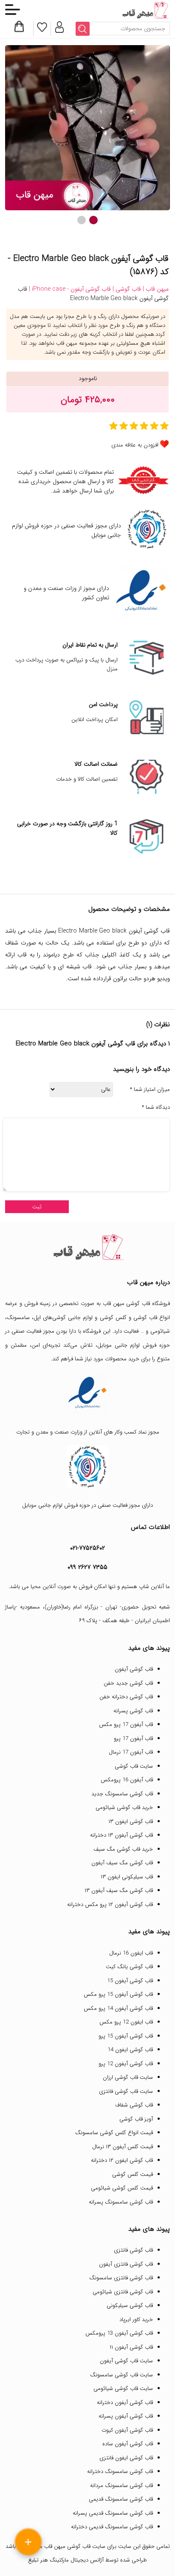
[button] (93, 220)
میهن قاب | (155, 289)
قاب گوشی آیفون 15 (130, 1981)
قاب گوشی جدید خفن (128, 1683)
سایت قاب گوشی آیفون (126, 2361)
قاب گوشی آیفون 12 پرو (126, 2064)
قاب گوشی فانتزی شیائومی (123, 2292)
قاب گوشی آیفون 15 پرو (126, 2036)
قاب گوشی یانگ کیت (129, 1967)
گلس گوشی (113, 1318)
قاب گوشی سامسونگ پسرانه (121, 2202)
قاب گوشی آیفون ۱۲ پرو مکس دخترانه (110, 1905)
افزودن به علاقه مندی (135, 445)
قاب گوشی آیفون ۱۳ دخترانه (121, 1835)
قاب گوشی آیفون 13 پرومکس (119, 2333)
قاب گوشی (145, 1318)
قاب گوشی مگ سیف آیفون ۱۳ (119, 1890)
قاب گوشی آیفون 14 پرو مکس (118, 2008)
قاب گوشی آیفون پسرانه (126, 2416)
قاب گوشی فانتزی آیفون (126, 2264)
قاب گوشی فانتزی (133, 2250)
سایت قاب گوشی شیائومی (123, 2389)
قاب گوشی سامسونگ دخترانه (120, 2472)
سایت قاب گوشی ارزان (128, 2077)
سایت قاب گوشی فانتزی (126, 2091)
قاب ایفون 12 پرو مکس (126, 2022)
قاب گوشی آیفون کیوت (127, 2430)
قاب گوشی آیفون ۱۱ (131, 2347)
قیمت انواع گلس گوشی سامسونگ (114, 2133)
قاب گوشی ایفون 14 (130, 2050)
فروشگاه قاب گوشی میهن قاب (136, 1304)
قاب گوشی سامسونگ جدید (122, 1794)
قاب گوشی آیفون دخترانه (125, 2403)
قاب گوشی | (126, 289)
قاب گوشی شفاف (134, 2105)
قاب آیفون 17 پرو (133, 1739)
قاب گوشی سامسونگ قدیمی (121, 2499)
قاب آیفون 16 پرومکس (127, 1780)
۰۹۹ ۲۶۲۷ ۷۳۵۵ (87, 1567)
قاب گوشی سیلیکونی (130, 2306)
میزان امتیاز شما (150, 1090)
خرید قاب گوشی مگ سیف (123, 1849)
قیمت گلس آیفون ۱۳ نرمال (123, 2147)
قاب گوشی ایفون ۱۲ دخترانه (122, 2160)
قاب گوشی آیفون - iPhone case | (69, 289)
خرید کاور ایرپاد (136, 2320)
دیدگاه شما (156, 1108)
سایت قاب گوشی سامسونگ (121, 2375)
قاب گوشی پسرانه (133, 1711)
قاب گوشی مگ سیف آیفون (122, 1863)
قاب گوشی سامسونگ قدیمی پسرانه (113, 2513)
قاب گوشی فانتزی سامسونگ (121, 2278)
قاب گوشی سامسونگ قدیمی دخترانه (112, 2527)
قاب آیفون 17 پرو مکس (126, 1724)
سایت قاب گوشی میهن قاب (75, 2546)
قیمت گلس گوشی (133, 2174)
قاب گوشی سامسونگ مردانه (121, 2486)
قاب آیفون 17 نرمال (131, 1752)
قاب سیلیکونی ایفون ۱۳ (127, 1877)
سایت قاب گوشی (134, 1766)
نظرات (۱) (158, 1025)
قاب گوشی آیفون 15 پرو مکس (118, 1994)
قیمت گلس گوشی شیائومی (122, 2188)
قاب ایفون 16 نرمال (131, 1953)
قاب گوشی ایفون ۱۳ (131, 1822)
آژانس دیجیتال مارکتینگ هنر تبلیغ (66, 2560)
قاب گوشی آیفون (134, 1669)
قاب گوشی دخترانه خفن (126, 1697)
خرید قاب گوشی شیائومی (124, 1807)
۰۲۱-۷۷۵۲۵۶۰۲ (87, 1548)
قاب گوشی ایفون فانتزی (126, 2458)
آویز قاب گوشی (136, 2119)
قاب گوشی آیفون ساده (128, 2444)
